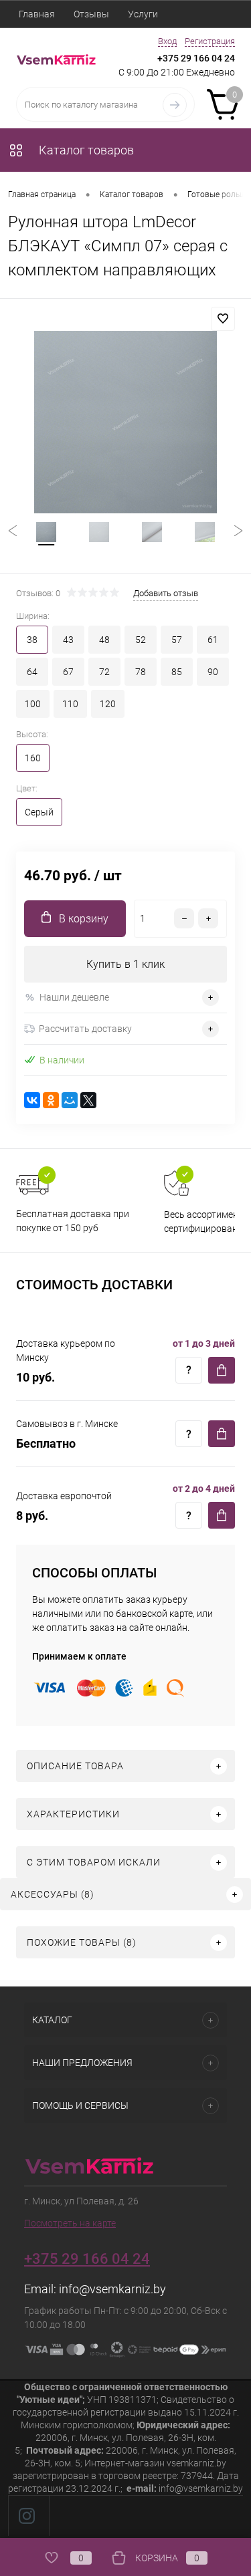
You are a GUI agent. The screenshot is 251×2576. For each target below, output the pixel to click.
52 (141, 640)
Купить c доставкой (222, 1370)
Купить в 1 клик (125, 964)
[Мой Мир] (70, 1100)
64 (32, 672)
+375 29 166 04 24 (196, 58)
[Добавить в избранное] (223, 319)
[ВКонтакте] (32, 1100)
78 (141, 672)
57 (177, 640)
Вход (167, 41)
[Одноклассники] (51, 1100)
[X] (88, 1100)
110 (70, 704)
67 (68, 672)
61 (213, 640)
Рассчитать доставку (85, 1029)
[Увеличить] (125, 422)
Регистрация (210, 41)
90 (213, 672)
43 (68, 640)
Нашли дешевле (74, 997)
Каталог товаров (85, 150)
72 (104, 672)
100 (33, 704)
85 (177, 672)
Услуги (143, 14)
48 (104, 640)
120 (108, 704)
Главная (37, 14)
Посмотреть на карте (70, 2223)
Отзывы (91, 14)
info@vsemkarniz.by (112, 2289)
